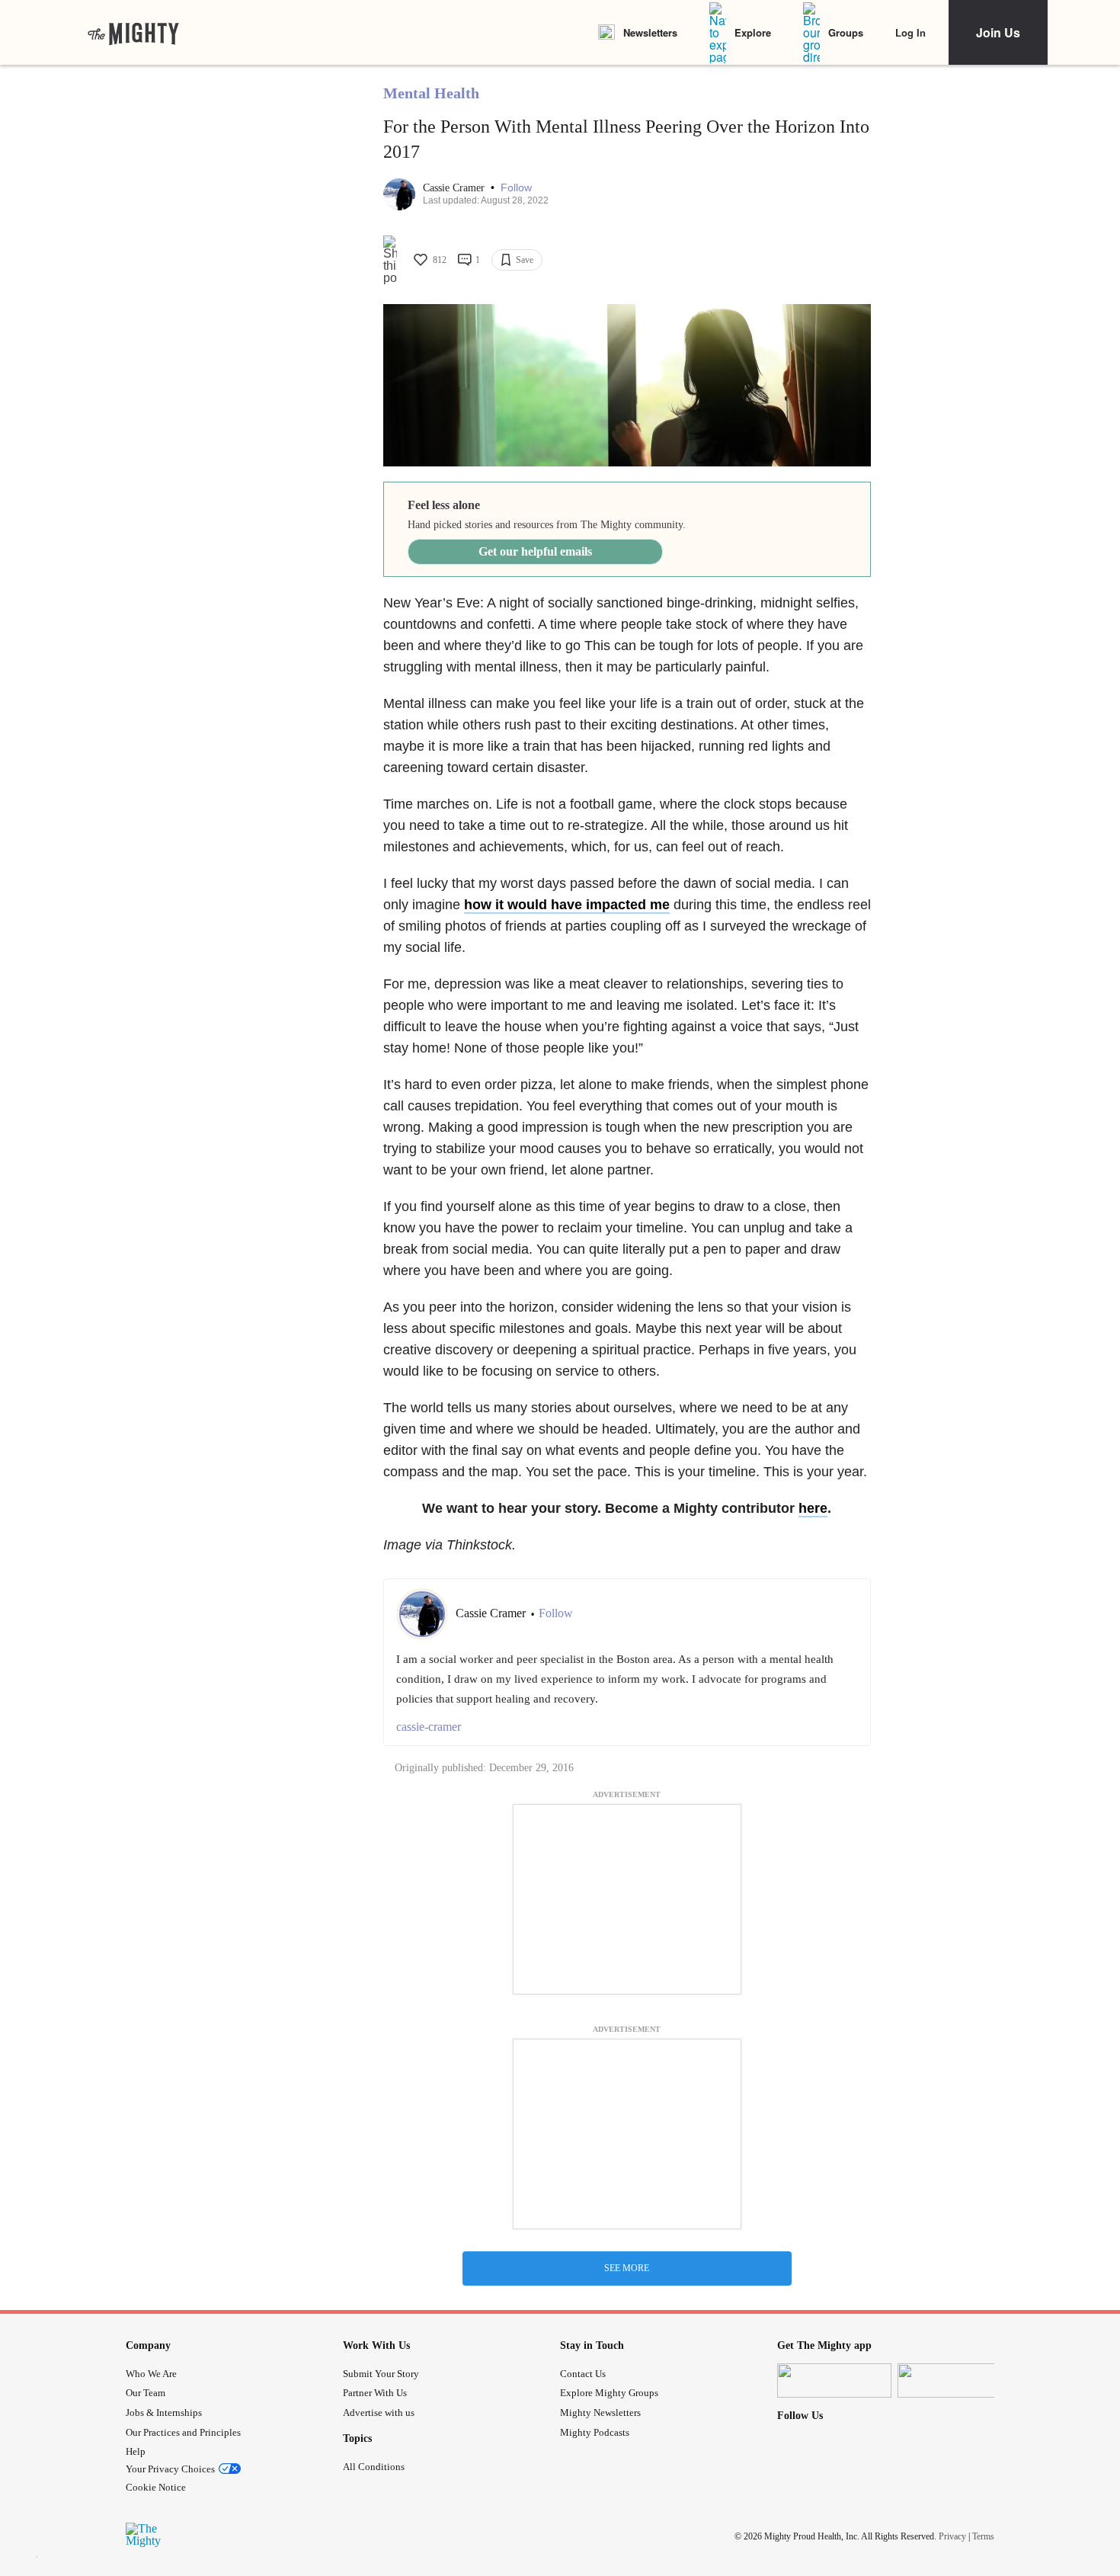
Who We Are (151, 2374)
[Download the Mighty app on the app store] (834, 2381)
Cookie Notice (156, 2487)
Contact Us (583, 2374)
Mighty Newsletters (600, 2413)
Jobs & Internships (164, 2413)
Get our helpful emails (535, 551)
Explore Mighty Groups (609, 2393)
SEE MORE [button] (627, 2268)
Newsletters (650, 32)
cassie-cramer (429, 1727)
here (813, 1508)
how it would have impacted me (567, 905)
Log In (910, 32)
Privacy (952, 2536)
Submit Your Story (381, 2374)
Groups (846, 32)
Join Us (998, 32)
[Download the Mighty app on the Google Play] (955, 2381)
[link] (133, 33)
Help (136, 2451)
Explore (753, 32)
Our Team (146, 2393)
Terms (983, 2536)
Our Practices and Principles (183, 2432)
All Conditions (374, 2467)
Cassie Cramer (455, 188)
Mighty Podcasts (595, 2432)
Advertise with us (379, 2413)
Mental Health (431, 93)
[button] (516, 188)
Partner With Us (375, 2393)
